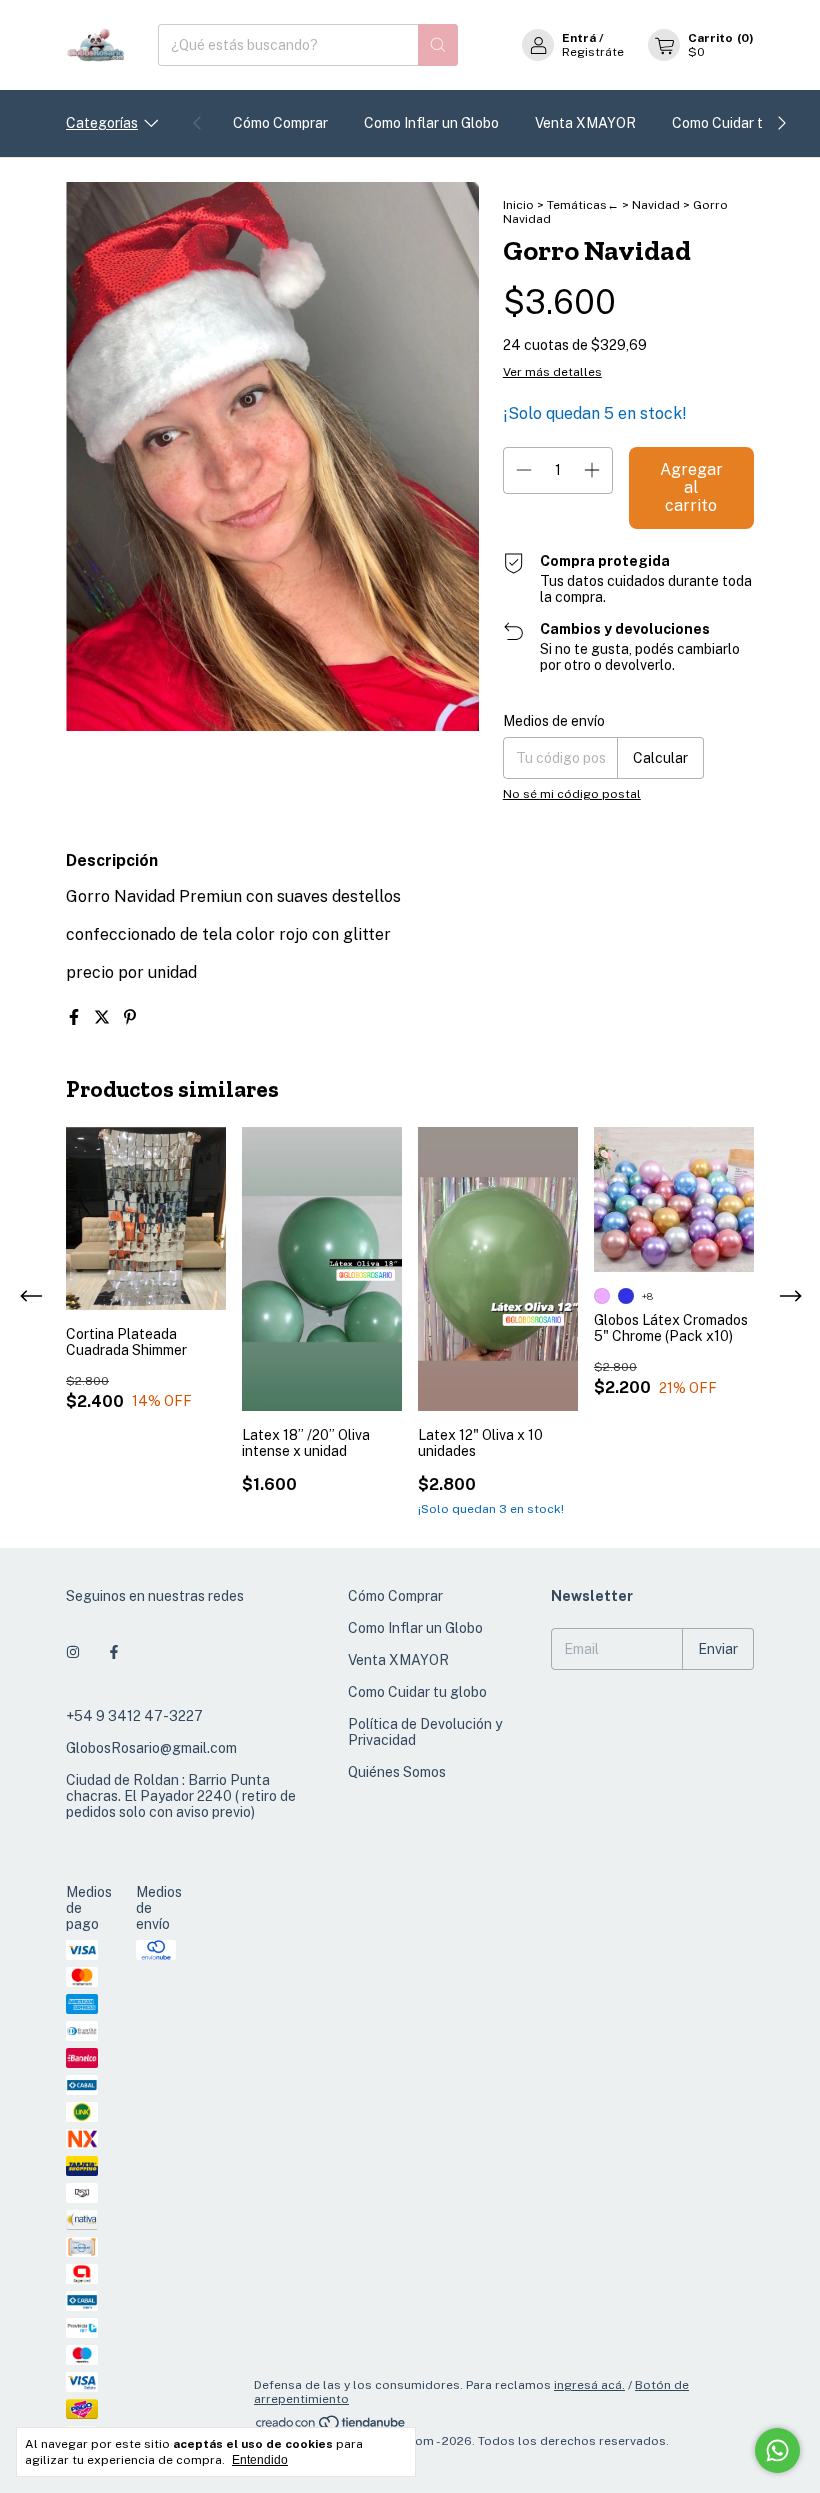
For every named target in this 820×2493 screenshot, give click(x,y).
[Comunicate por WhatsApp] (777, 2450)
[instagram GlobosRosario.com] (73, 1652)
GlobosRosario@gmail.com (151, 1748)
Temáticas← (583, 205)
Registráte (593, 52)
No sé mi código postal (572, 794)
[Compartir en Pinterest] (130, 1017)
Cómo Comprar (280, 123)
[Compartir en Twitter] (104, 1017)
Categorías (102, 123)
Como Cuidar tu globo (741, 123)
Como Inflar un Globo (431, 123)
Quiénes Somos (397, 1772)
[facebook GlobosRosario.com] (114, 1652)
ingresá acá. (589, 2385)
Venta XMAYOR (585, 123)
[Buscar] (438, 45)
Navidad (656, 205)
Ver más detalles (552, 372)
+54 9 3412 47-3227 (134, 1716)
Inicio (518, 205)
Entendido (260, 2460)
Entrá (579, 38)
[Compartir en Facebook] (76, 1017)
